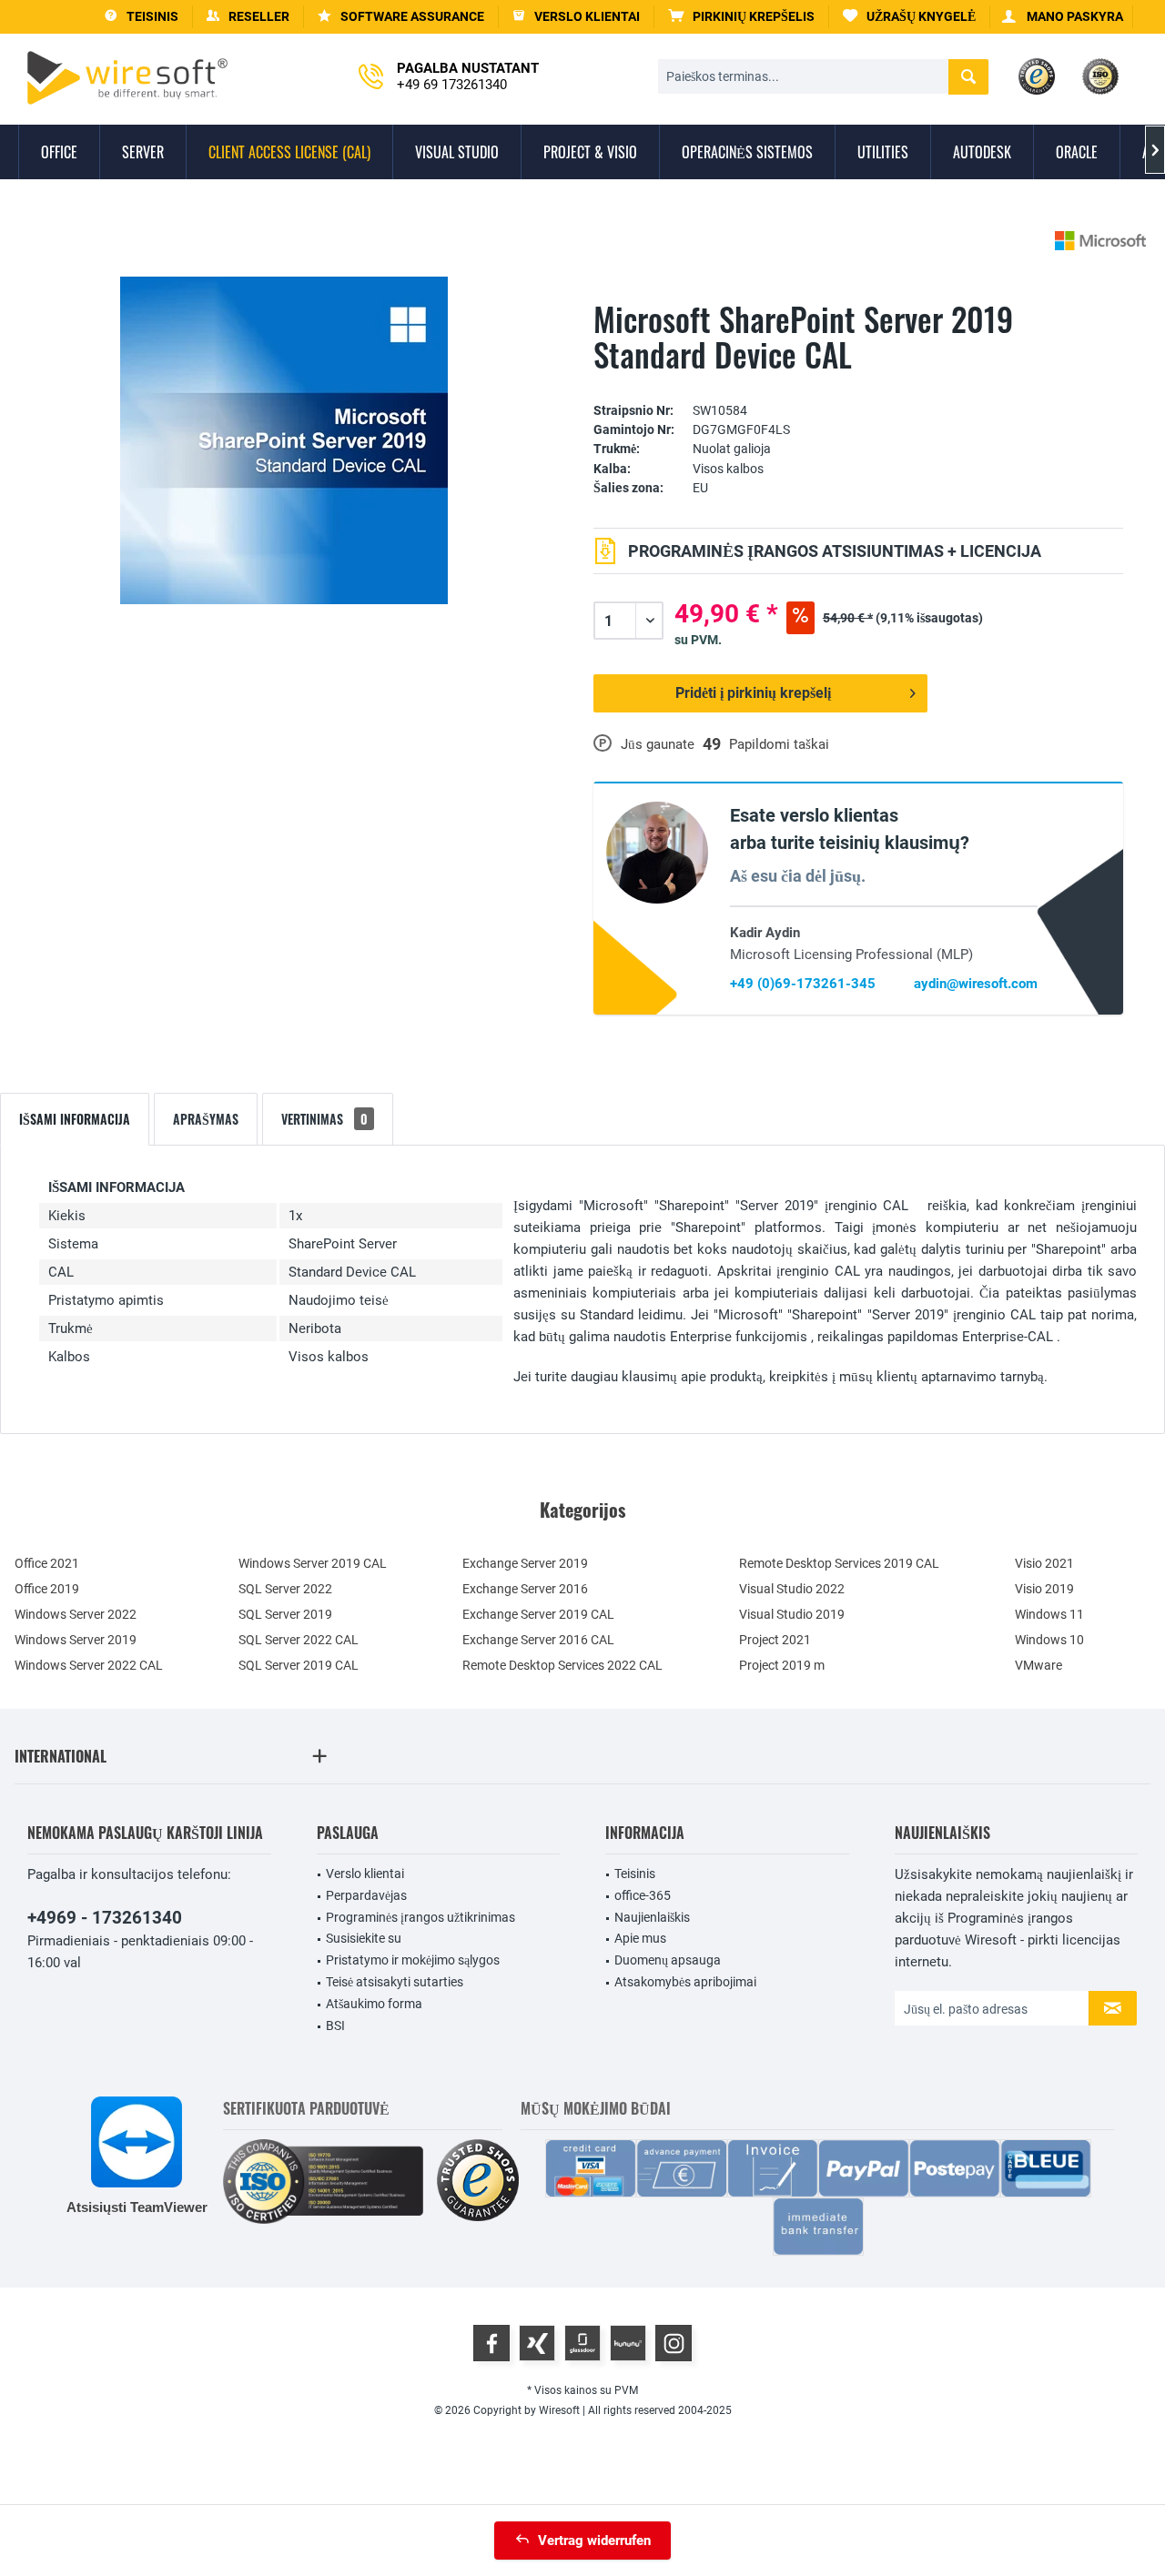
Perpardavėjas (366, 1895)
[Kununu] (628, 2343)
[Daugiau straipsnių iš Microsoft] (1100, 241)
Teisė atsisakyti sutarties (395, 1982)
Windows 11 (1049, 1614)
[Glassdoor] (582, 2343)
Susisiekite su (364, 1938)
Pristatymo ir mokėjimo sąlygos (413, 1960)
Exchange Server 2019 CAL (538, 1614)
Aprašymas (206, 1119)
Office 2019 (47, 1589)
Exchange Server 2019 (525, 1563)
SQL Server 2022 (285, 1589)
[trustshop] (478, 2182)
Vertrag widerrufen (594, 2541)
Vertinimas (324, 1119)
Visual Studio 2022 (792, 1589)
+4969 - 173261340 (105, 1918)
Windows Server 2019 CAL (313, 1563)
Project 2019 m (782, 1665)
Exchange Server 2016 (525, 1589)
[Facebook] (491, 2343)
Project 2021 (775, 1640)
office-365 (643, 1895)
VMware (1038, 1665)
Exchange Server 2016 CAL (538, 1640)
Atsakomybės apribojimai (685, 1982)
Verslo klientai (365, 1874)
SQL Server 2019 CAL (299, 1665)
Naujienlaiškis (652, 1917)
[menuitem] (742, 17)
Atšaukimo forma (374, 2004)
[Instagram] (674, 2343)
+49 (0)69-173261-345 (803, 984)
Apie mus (640, 1938)
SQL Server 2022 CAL (299, 1640)
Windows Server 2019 (76, 1640)
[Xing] (537, 2343)
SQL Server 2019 (285, 1614)
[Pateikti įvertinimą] (858, 383)
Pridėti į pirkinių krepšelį (753, 693)
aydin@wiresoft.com (976, 984)
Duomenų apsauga (668, 1960)
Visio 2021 (1044, 1563)
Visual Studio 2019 (792, 1614)
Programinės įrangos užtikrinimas (420, 1917)
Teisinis (635, 1874)
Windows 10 (1049, 1640)
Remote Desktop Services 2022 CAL (562, 1665)
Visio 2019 (1044, 1589)
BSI (335, 2025)
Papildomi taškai (779, 744)
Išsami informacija (75, 1119)
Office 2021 (47, 1563)
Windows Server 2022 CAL (89, 1665)
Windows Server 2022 (76, 1614)
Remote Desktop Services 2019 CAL (839, 1563)
